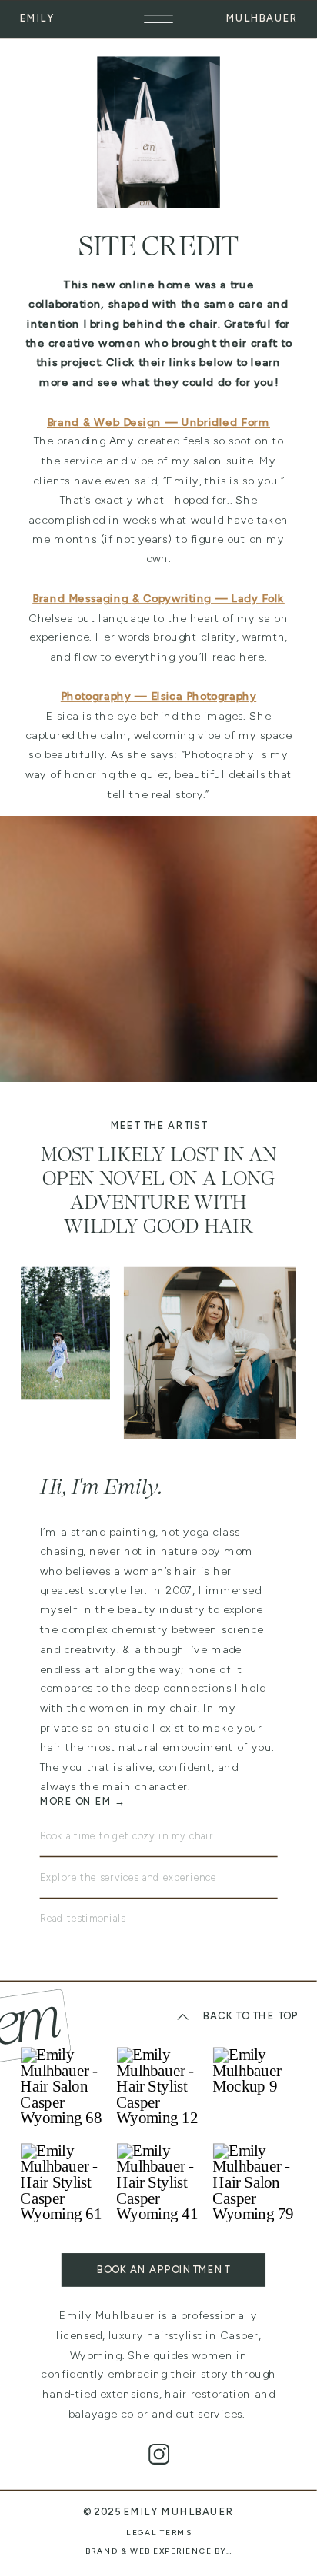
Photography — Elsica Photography (158, 696)
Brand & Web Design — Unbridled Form (158, 422)
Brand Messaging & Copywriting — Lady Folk (158, 599)
